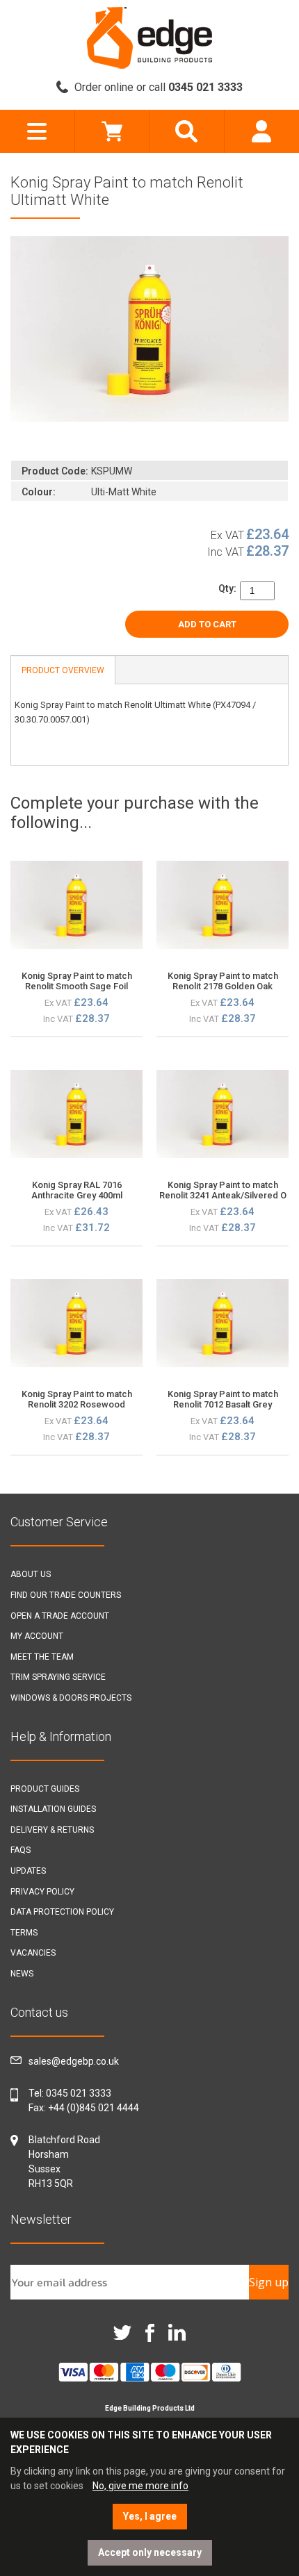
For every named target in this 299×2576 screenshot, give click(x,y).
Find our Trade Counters (66, 1595)
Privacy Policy (42, 1892)
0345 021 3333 (79, 2093)
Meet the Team (42, 1657)
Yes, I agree (150, 2516)
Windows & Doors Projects (71, 1698)
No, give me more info (140, 2486)
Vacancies (33, 1953)
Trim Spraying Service (58, 1677)
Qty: (227, 588)
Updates (28, 1871)
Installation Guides (53, 1809)
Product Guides (45, 1789)
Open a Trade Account (60, 1616)
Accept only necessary (150, 2552)
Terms (24, 1933)
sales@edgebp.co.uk (74, 2061)
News (22, 1974)
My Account (37, 1636)
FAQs (21, 1850)
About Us (31, 1574)
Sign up (269, 2282)
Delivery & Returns (52, 1830)
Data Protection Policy (62, 1912)
